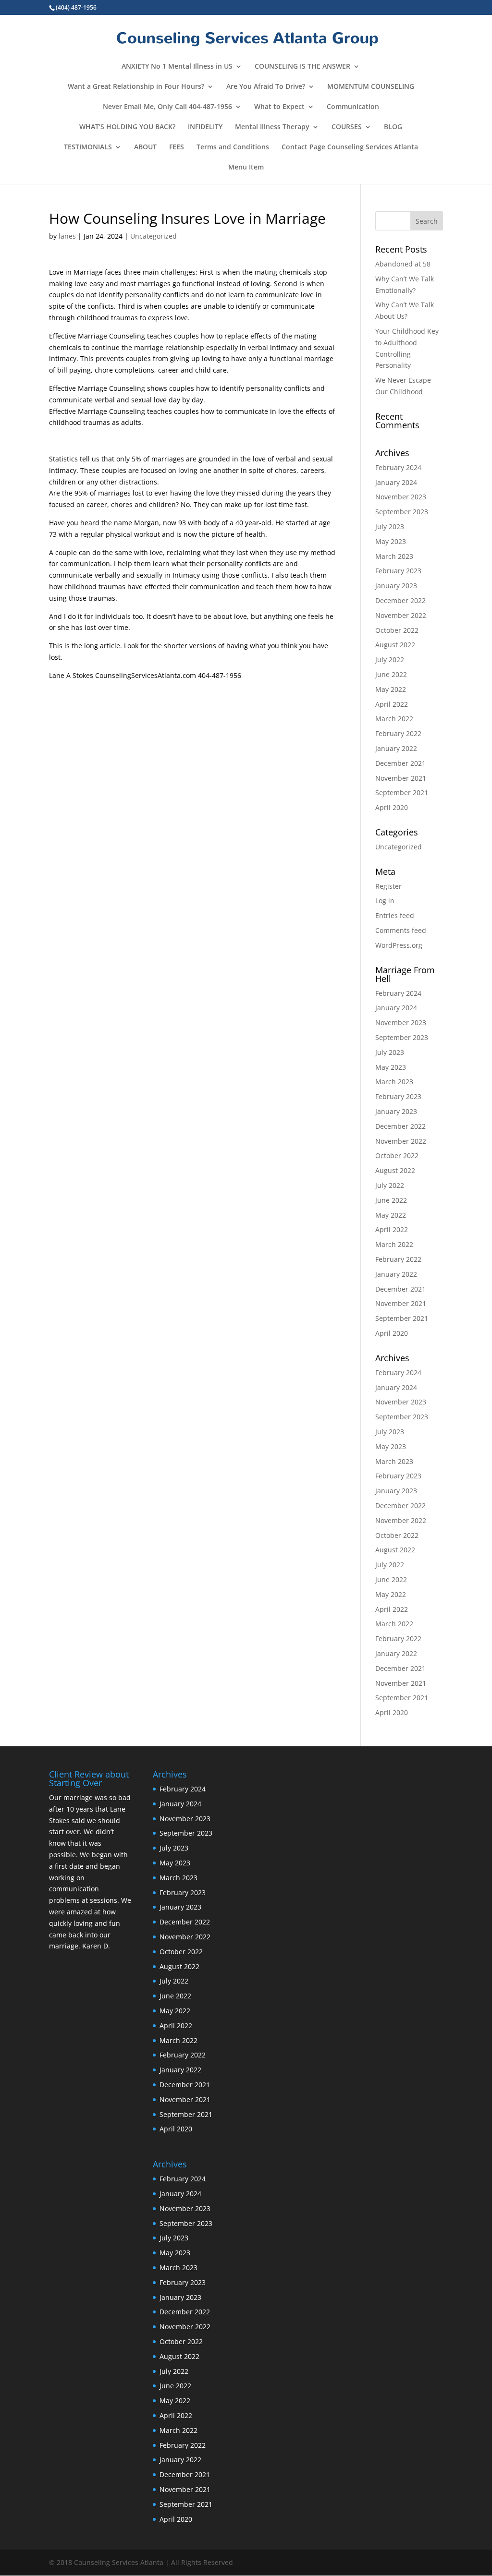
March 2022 (394, 719)
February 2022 (398, 733)
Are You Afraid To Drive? (266, 87)
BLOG (393, 127)
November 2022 (401, 615)
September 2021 (402, 792)
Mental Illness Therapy (272, 127)
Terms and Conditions (233, 147)
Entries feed (395, 915)
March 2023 (394, 556)
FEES (177, 147)
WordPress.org (399, 945)
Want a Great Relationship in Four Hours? (136, 87)
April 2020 (392, 807)
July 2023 (390, 526)
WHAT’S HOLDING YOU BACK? (127, 127)
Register (388, 886)
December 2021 (400, 763)
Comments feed (401, 930)
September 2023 (402, 512)
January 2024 (396, 482)
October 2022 (397, 630)
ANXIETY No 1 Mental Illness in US (177, 67)
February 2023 (398, 571)
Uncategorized (154, 236)
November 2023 (401, 497)
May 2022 (391, 689)
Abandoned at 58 (403, 264)
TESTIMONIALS (88, 147)
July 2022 (390, 659)
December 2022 (400, 600)
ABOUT (145, 147)
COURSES (347, 127)
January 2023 (396, 586)
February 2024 (398, 467)
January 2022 (396, 748)
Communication (353, 107)
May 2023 (391, 541)
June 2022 (391, 674)
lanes (67, 236)
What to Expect (279, 107)
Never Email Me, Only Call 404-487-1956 (167, 107)
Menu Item (246, 168)
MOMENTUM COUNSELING (371, 87)
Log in (385, 901)
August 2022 (395, 645)
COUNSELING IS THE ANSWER (302, 67)
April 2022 (392, 704)
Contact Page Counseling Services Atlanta (350, 147)
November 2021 (401, 778)
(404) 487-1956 (76, 7)
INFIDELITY (205, 127)
